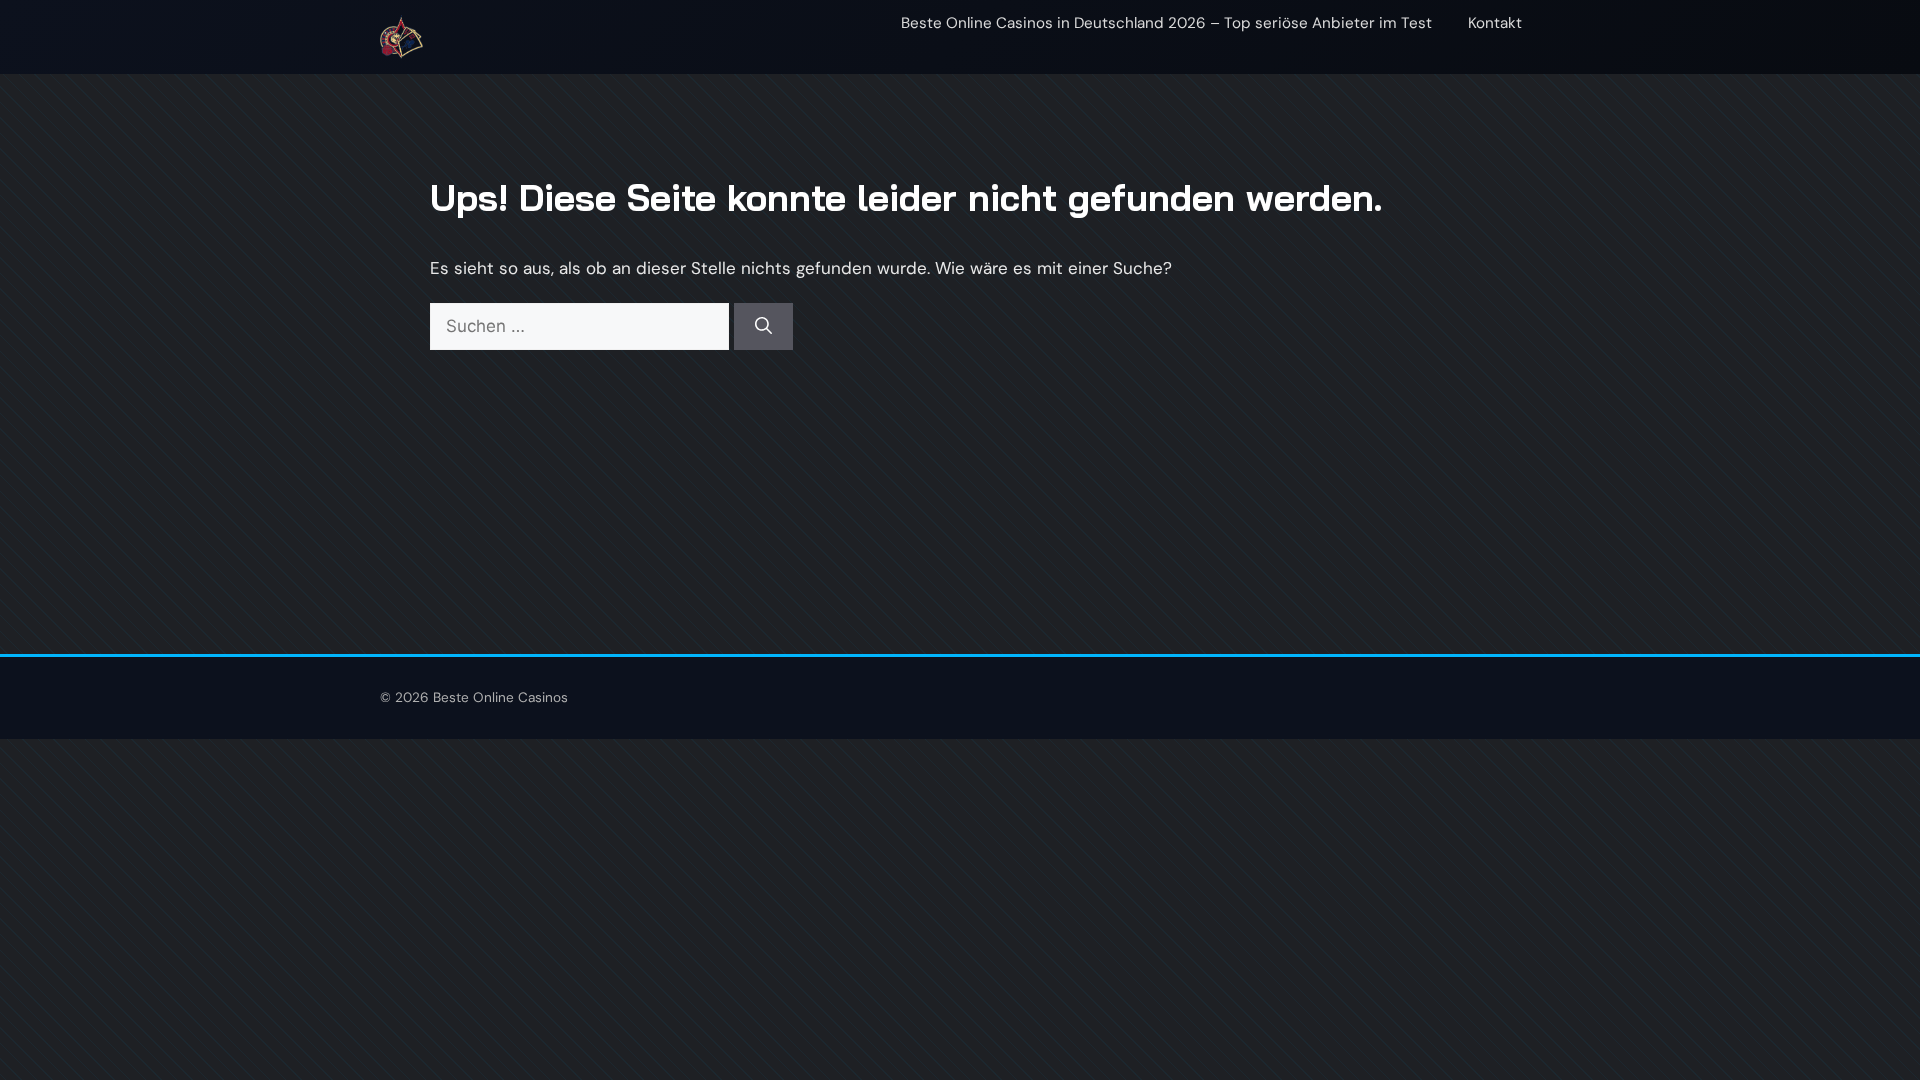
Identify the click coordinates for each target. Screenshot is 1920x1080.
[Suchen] (763, 327)
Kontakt (1495, 23)
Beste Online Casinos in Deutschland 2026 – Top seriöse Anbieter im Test (1166, 23)
